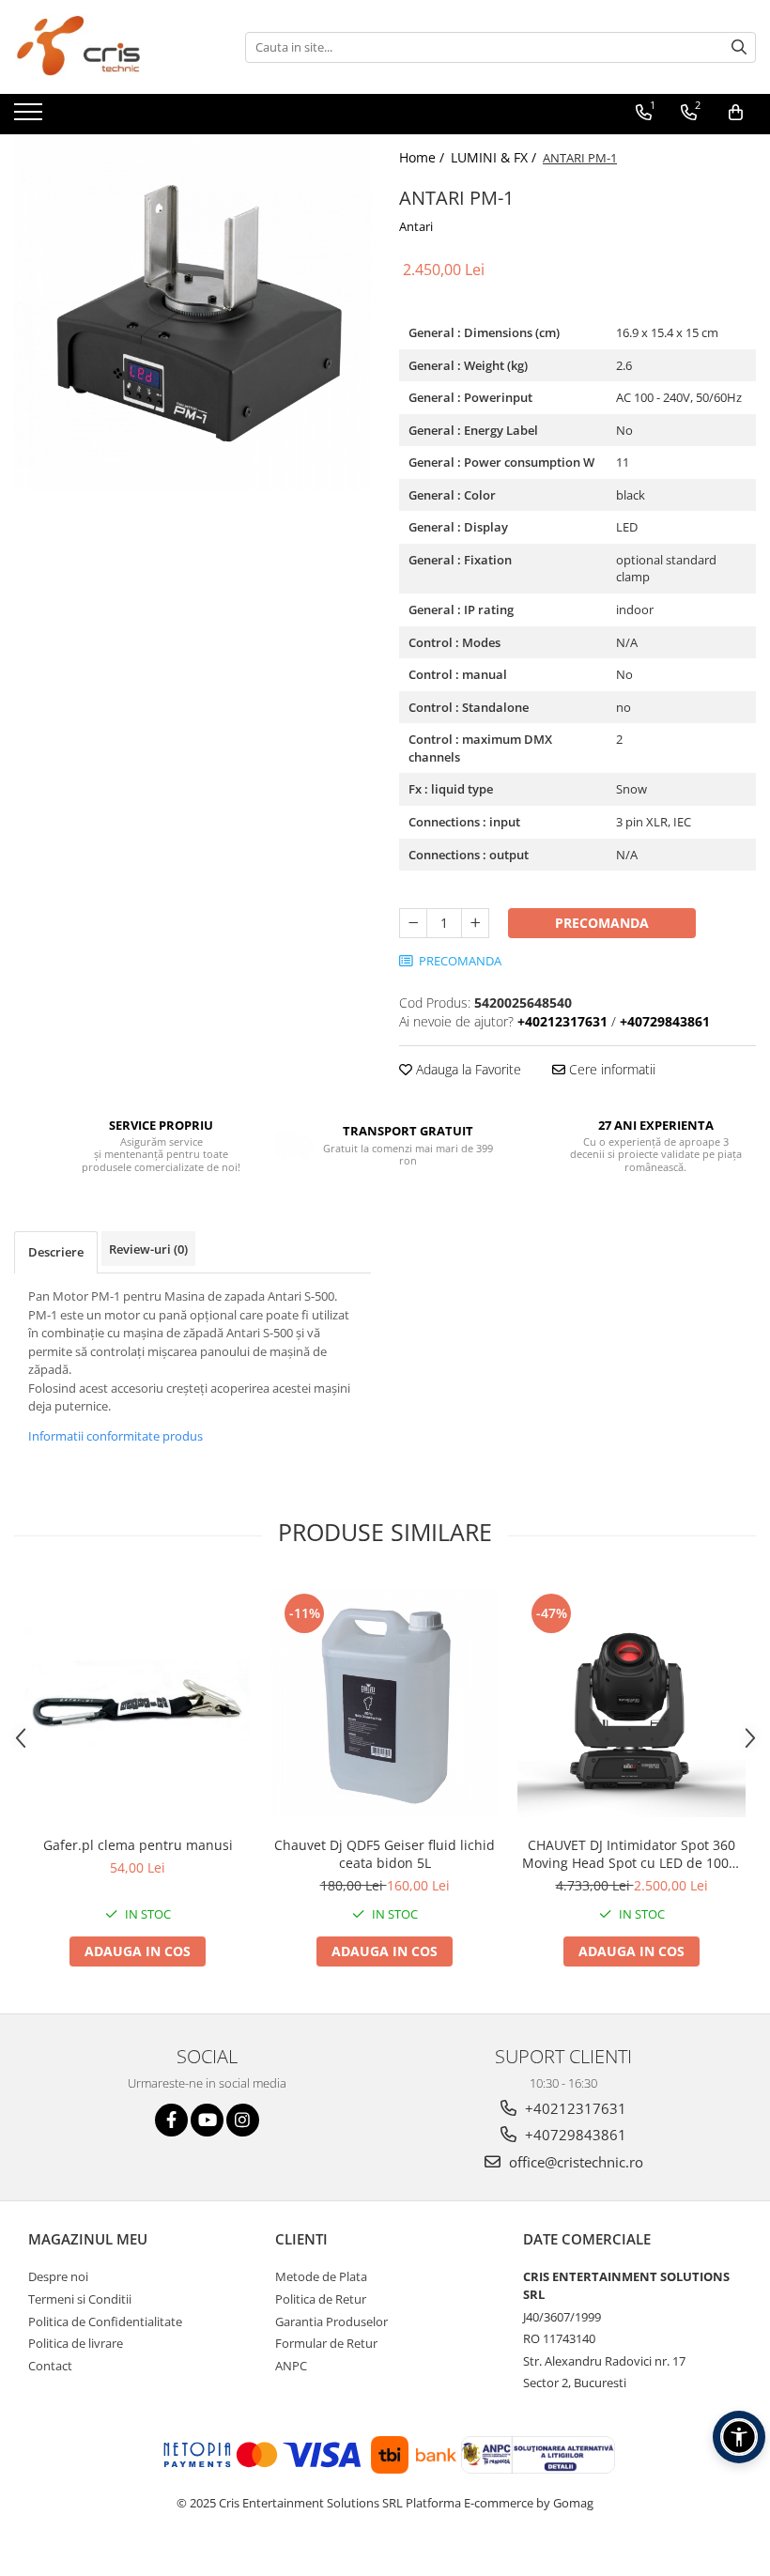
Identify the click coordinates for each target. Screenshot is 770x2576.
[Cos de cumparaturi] (736, 113)
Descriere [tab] (56, 1252)
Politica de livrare (76, 2343)
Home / (423, 157)
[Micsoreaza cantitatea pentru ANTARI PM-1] (413, 923)
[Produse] (31, 117)
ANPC (291, 2366)
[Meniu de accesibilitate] (739, 2437)
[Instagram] (243, 2120)
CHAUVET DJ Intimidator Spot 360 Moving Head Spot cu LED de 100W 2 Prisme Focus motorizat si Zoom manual (631, 1854)
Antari (416, 226)
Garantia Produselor (331, 2321)
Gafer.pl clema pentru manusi (138, 1845)
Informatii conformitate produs (115, 1436)
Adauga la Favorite (467, 1069)
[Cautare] (739, 47)
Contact (50, 2366)
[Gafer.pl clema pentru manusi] (138, 1703)
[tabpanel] (192, 313)
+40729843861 (574, 2135)
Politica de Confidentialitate (105, 2321)
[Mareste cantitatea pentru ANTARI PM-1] (475, 923)
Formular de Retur (326, 2343)
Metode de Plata (321, 2276)
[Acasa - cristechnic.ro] (108, 47)
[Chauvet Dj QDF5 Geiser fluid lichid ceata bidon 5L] (385, 1703)
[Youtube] (207, 2120)
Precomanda (602, 923)
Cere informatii (610, 1069)
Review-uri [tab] (148, 1249)
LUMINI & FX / (495, 157)
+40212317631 (574, 2108)
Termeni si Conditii (80, 2299)
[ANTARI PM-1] (192, 313)
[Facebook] (171, 2120)
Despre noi (58, 2276)
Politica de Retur (321, 2299)
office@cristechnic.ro (574, 2162)
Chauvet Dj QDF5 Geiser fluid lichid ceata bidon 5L (385, 1854)
